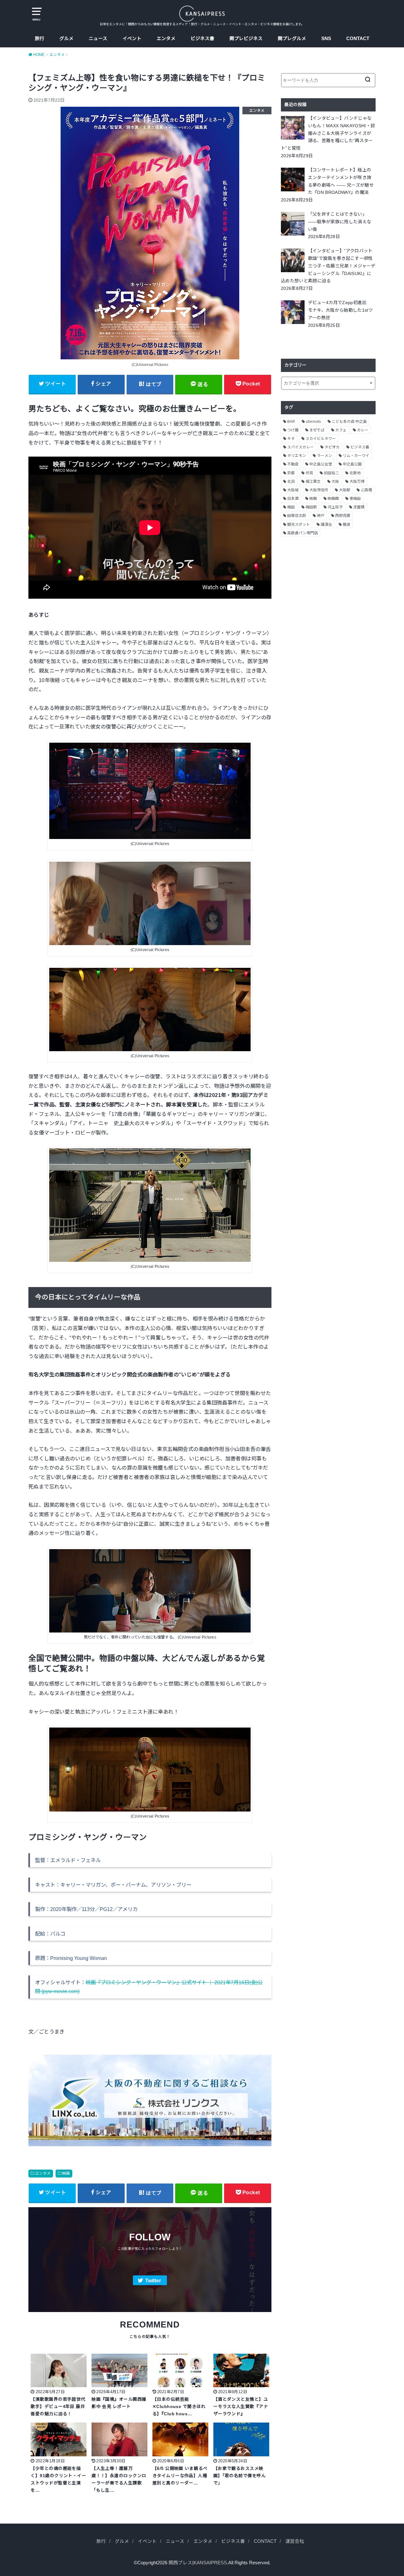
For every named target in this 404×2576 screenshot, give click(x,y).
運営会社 (295, 2541)
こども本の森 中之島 (349, 422)
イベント (132, 39)
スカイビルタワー (321, 439)
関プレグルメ (292, 39)
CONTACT (358, 39)
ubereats (313, 422)
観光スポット (299, 524)
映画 (66, 2173)
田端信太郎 (297, 516)
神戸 (321, 516)
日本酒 (293, 499)
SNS (326, 39)
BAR (291, 422)
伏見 (309, 473)
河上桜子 (335, 507)
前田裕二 (331, 473)
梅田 (291, 507)
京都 (291, 473)
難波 (347, 524)
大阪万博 (357, 482)
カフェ (341, 430)
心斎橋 (366, 490)
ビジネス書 (202, 39)
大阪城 (293, 490)
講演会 (326, 524)
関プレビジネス (246, 39)
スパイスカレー (300, 447)
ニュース (98, 39)
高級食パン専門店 (303, 533)
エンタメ (166, 39)
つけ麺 (293, 430)
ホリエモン (297, 456)
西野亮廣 (343, 516)
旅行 (39, 39)
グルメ (66, 39)
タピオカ (332, 447)
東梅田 (355, 499)
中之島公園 (352, 464)
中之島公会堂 (321, 464)
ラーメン (324, 456)
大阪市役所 (319, 490)
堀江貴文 (313, 482)
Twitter (153, 2281)
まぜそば (317, 430)
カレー (363, 430)
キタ (291, 439)
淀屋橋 (359, 507)
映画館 (333, 499)
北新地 (355, 473)
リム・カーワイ (356, 456)
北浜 (291, 482)
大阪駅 (345, 490)
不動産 (293, 464)
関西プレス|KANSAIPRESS (198, 2563)
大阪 (335, 482)
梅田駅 (311, 507)
